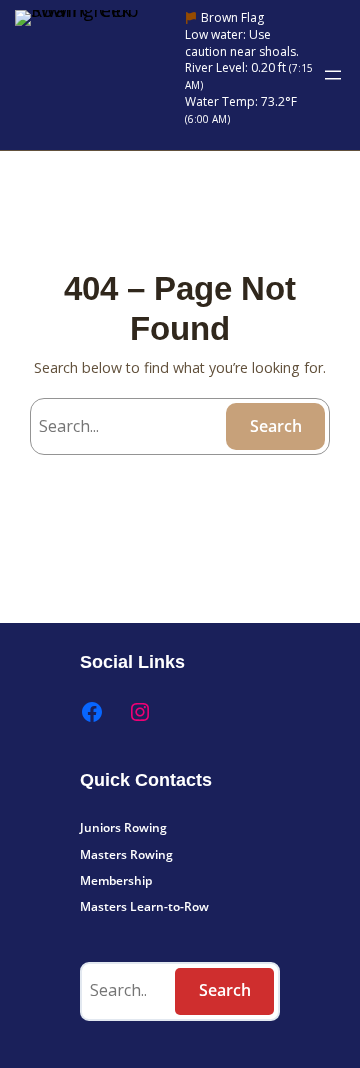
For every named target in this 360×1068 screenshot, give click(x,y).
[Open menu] (333, 75)
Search (276, 426)
